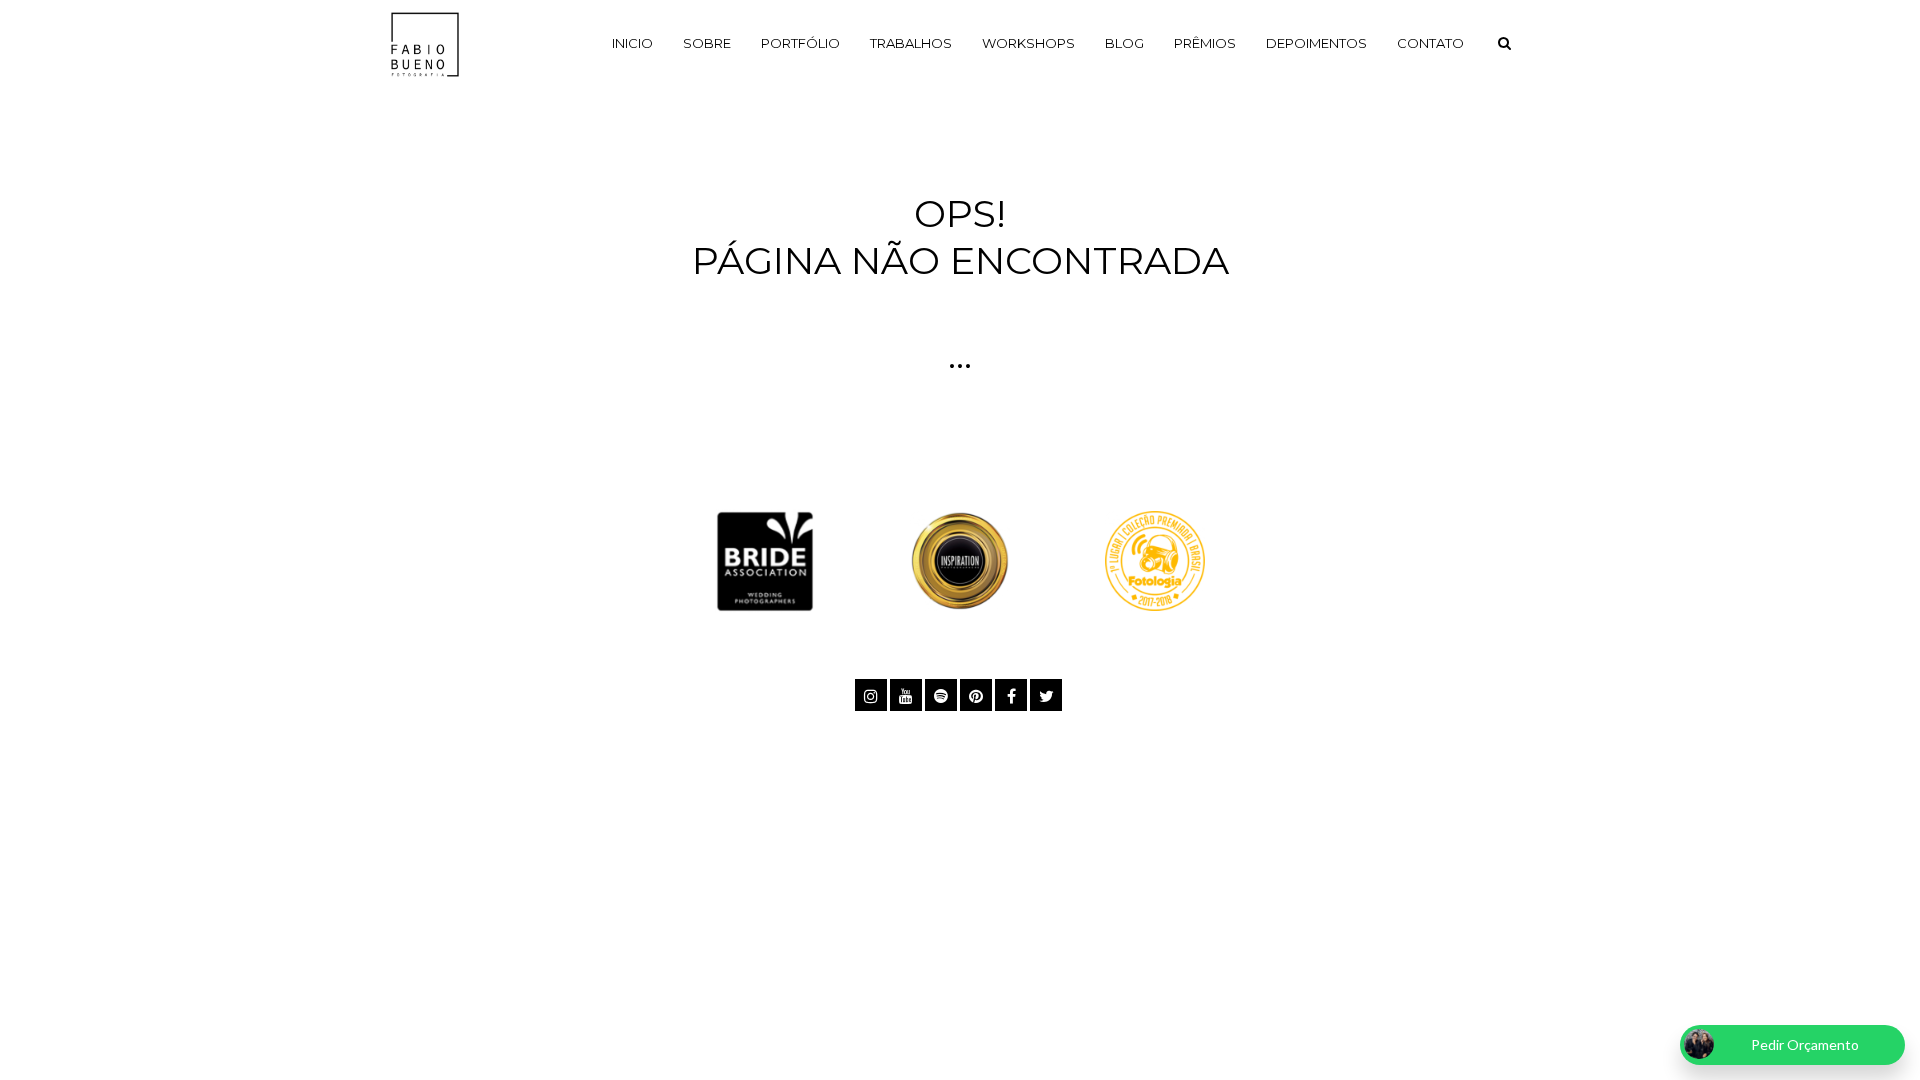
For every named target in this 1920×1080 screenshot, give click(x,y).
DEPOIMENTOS (1316, 43)
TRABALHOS (911, 43)
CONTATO (1430, 43)
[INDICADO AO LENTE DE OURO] (960, 558)
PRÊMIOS (1205, 43)
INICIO (632, 43)
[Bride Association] (765, 558)
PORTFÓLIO (800, 43)
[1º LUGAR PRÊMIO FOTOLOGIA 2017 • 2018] (1155, 558)
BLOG (1124, 43)
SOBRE (707, 43)
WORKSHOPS (1028, 43)
